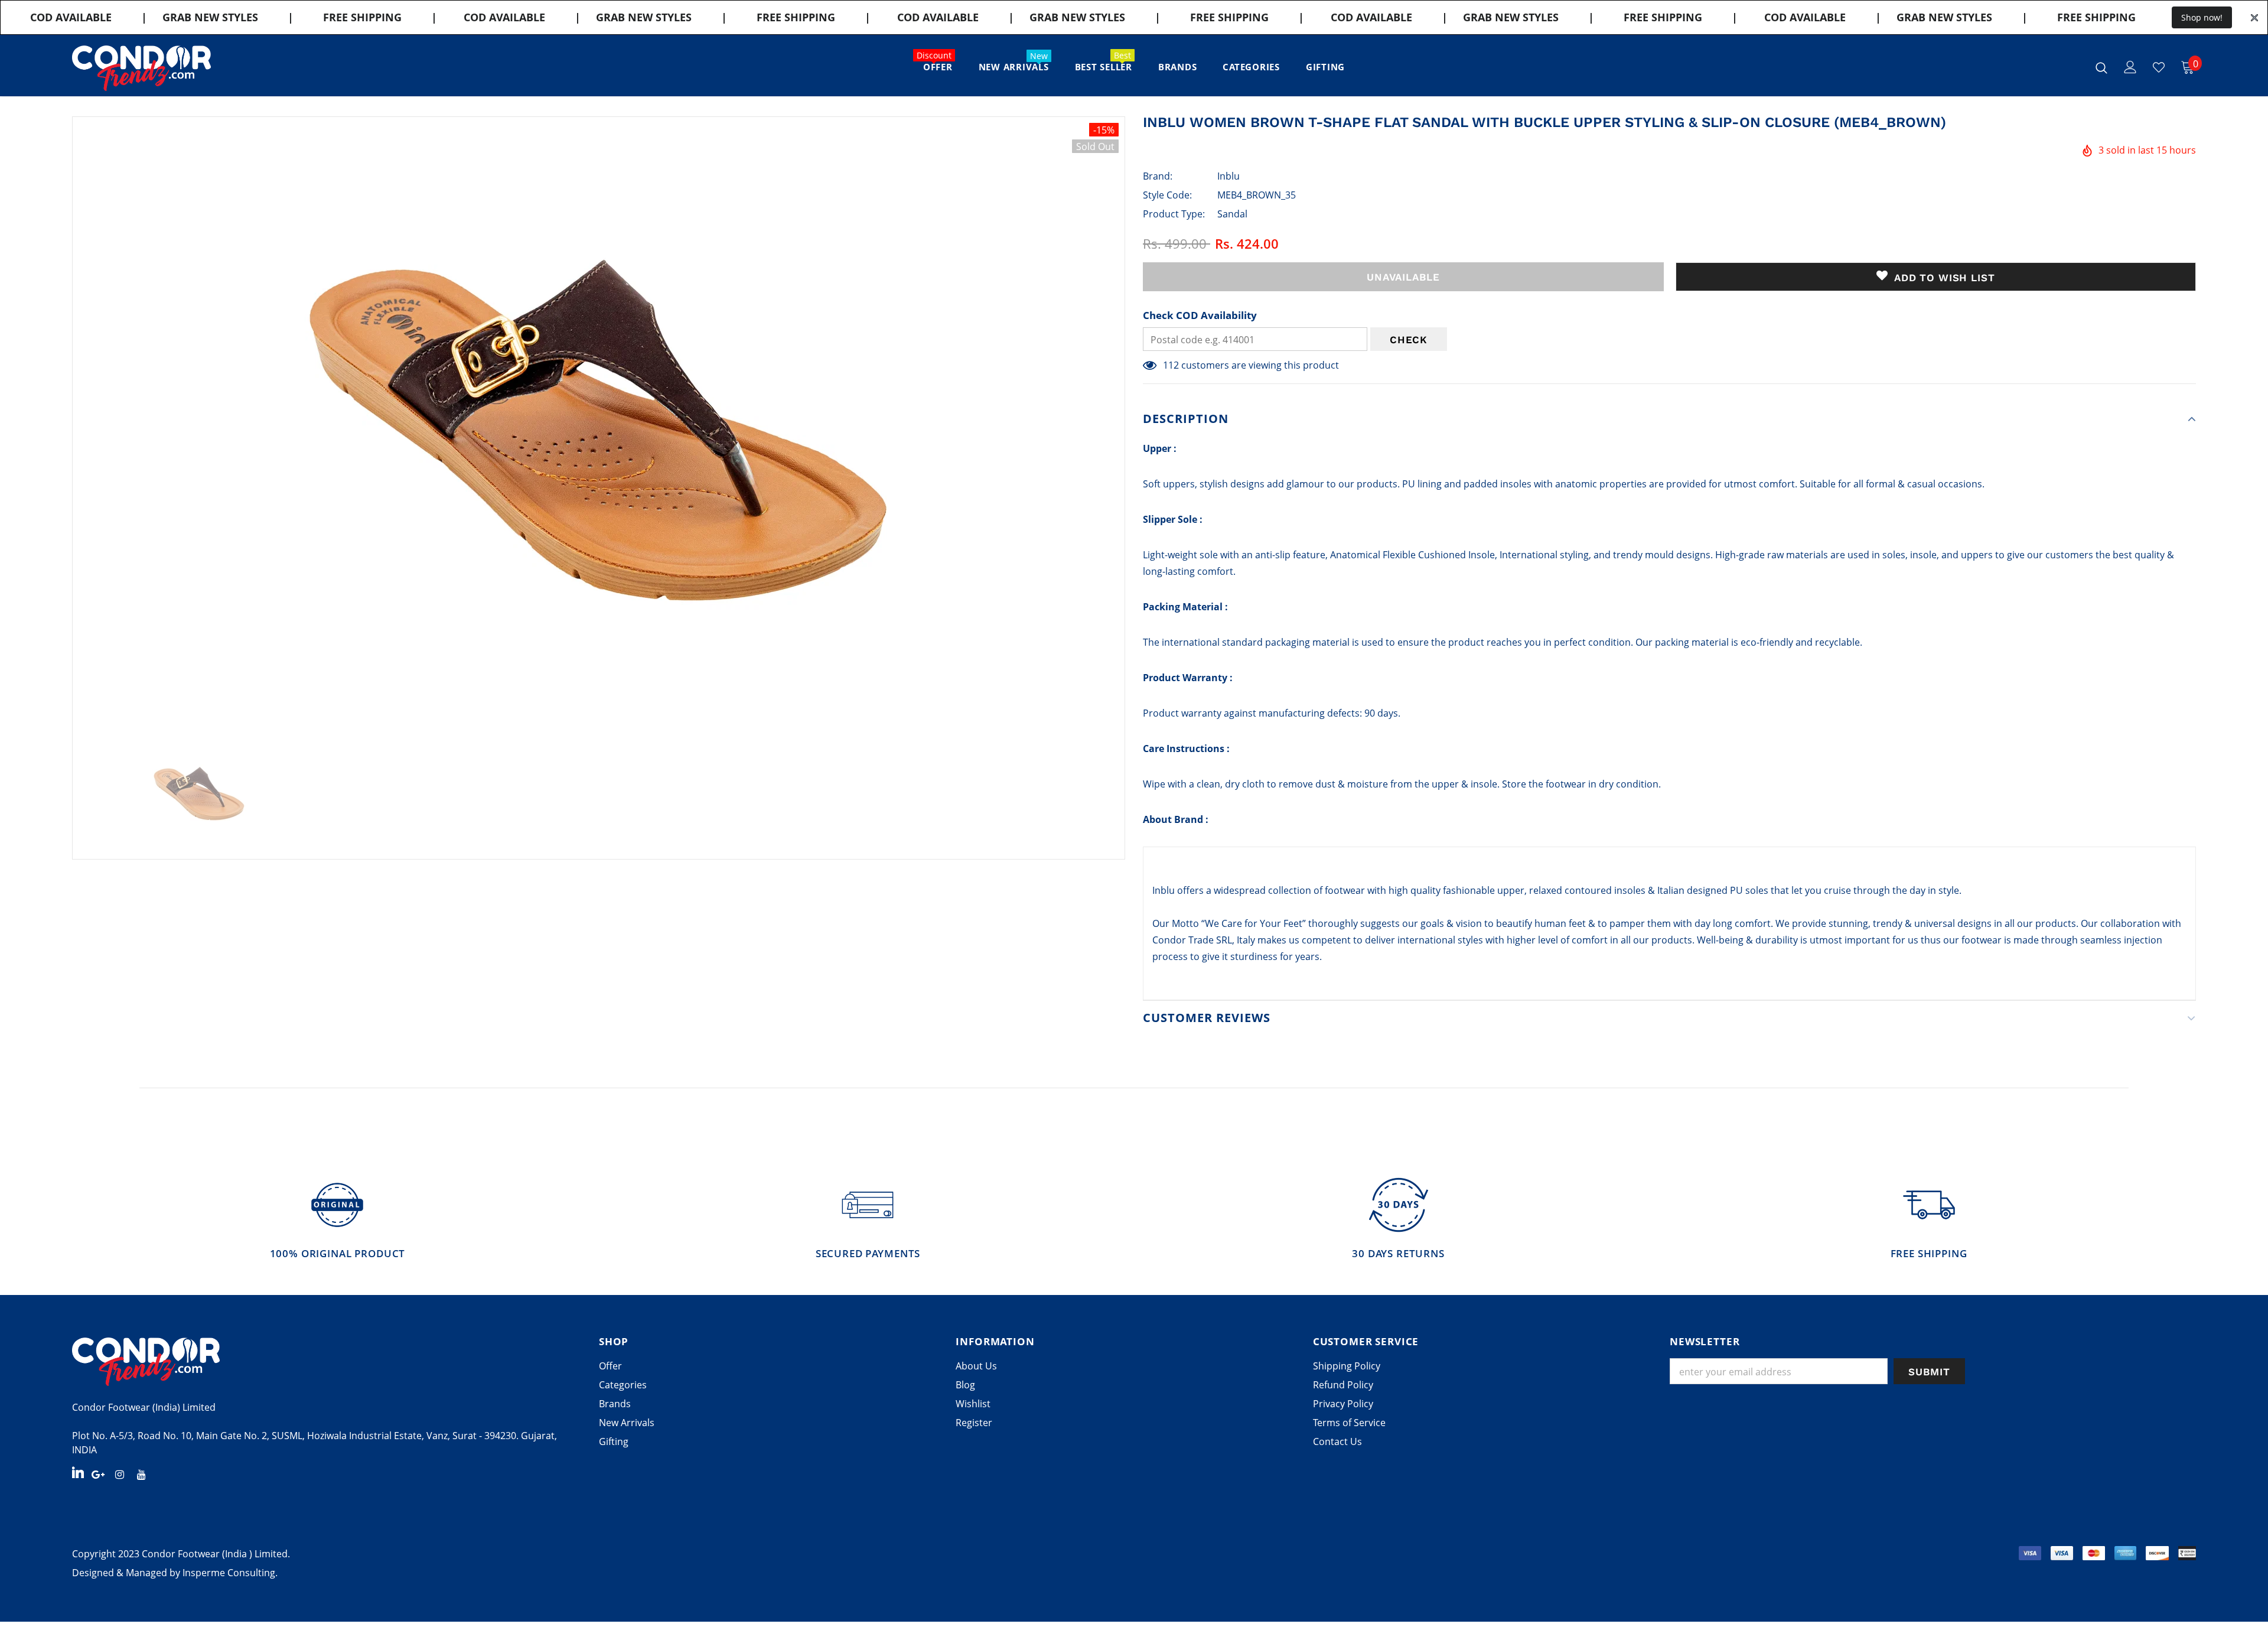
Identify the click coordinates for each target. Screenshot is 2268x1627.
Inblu (1228, 176)
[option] (599, 425)
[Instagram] (120, 1473)
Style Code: (1167, 195)
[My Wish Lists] (2159, 67)
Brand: (1158, 176)
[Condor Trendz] (327, 1362)
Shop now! (2202, 17)
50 (1168, 365)
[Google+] (98, 1473)
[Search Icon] (2101, 67)
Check (1409, 340)
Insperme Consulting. (230, 1573)
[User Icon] (2130, 67)
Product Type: (1174, 214)
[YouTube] (142, 1473)
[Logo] (141, 68)
